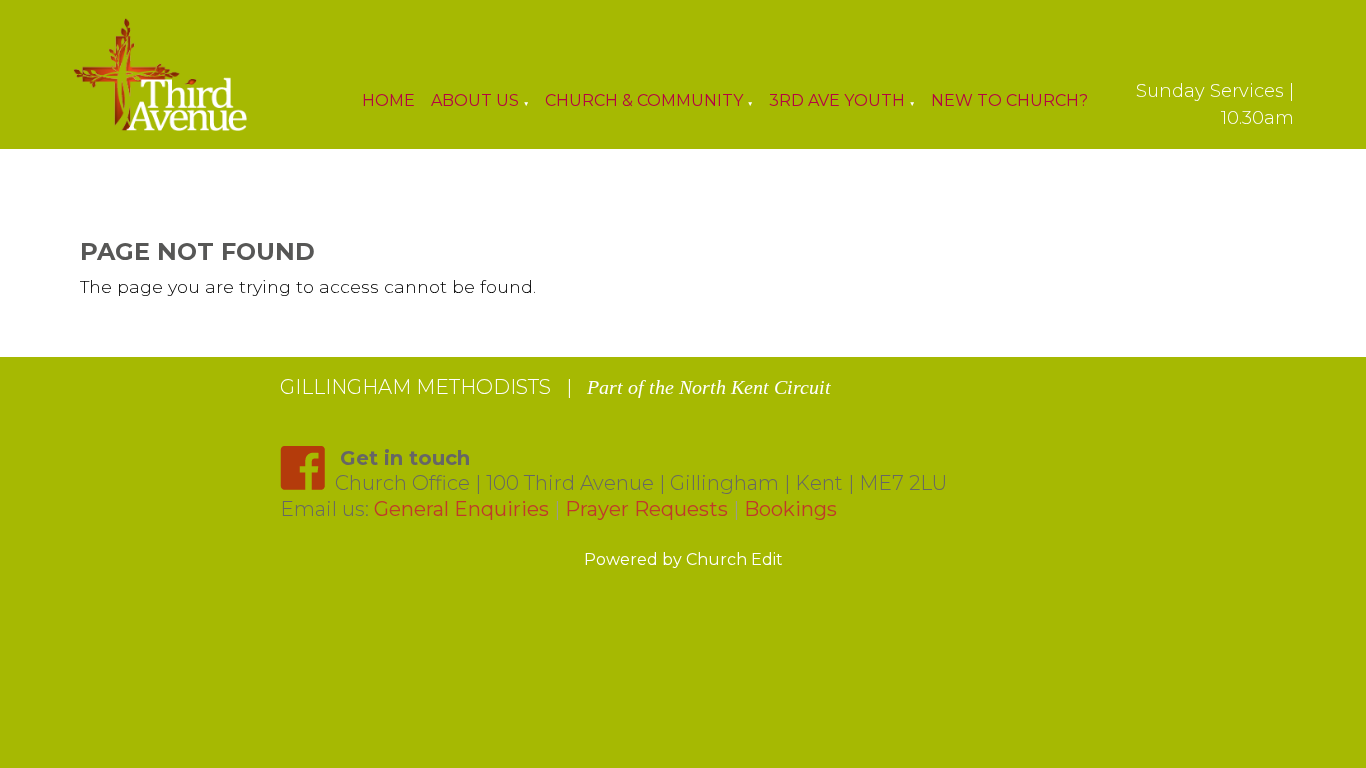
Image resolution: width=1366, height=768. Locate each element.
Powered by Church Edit (683, 559)
